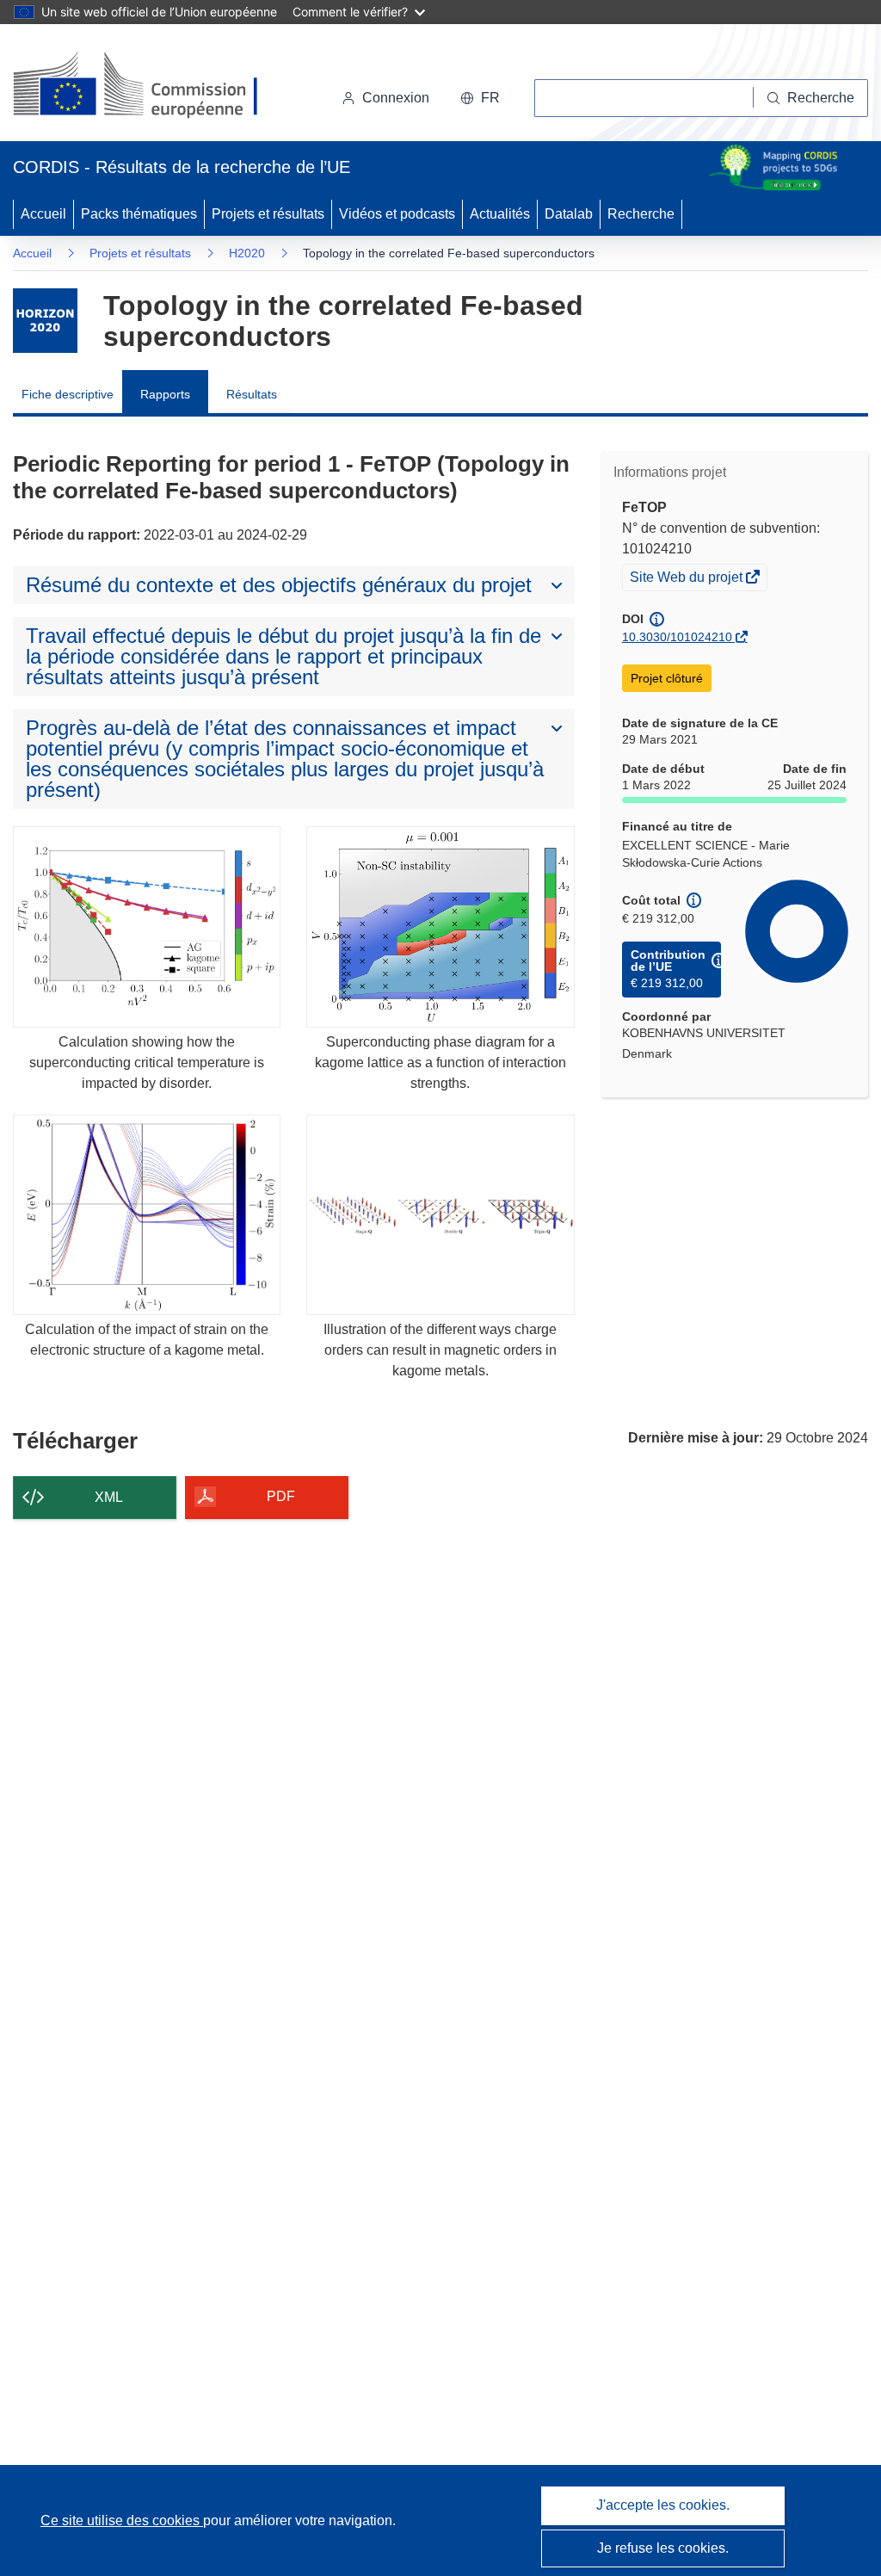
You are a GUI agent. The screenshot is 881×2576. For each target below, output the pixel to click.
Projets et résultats (268, 214)
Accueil (43, 214)
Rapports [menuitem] (165, 394)
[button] (480, 98)
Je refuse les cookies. (663, 2548)
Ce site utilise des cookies (122, 2520)
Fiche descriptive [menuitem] (68, 394)
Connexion (396, 98)
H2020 (247, 253)
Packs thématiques (139, 214)
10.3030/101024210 (677, 637)
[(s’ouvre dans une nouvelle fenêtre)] (152, 86)
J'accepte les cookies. (663, 2505)
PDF (281, 1496)
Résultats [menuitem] (252, 394)
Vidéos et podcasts (397, 214)
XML (109, 1497)
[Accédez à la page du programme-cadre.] (45, 321)
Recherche (641, 214)
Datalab (569, 214)
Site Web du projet (687, 579)
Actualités (500, 214)
